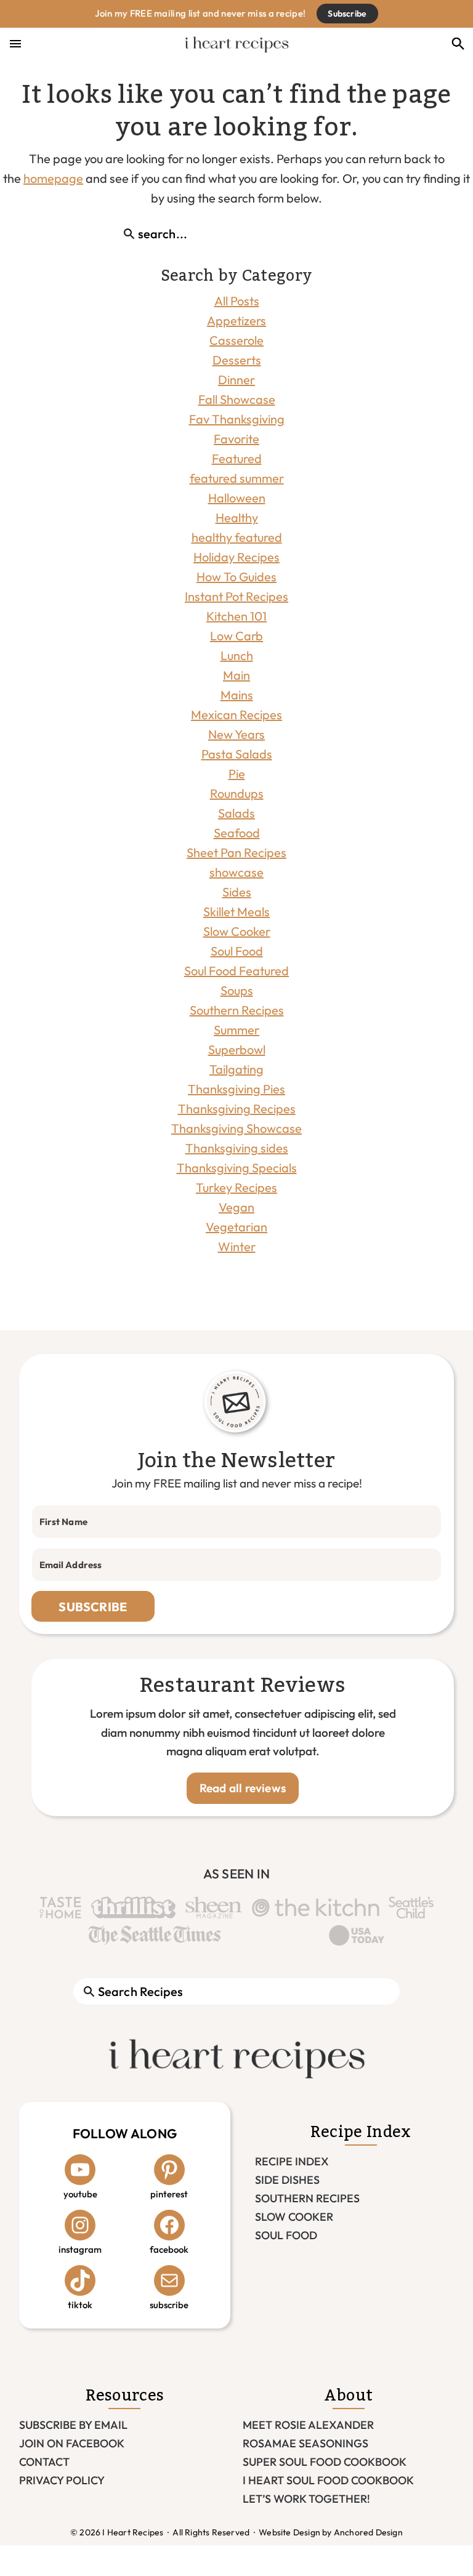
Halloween (237, 498)
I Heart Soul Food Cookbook (328, 2480)
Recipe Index (292, 2161)
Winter (237, 1246)
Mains (237, 695)
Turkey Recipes (236, 1187)
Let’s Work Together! (306, 2499)
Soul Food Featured (236, 971)
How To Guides (236, 577)
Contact (44, 2462)
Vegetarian (236, 1227)
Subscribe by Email (73, 2425)
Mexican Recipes (236, 714)
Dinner (236, 380)
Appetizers (236, 320)
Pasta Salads (237, 754)
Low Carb (236, 636)
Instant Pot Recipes (236, 596)
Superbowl (237, 1049)
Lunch (237, 655)
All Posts (237, 301)
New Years (236, 734)
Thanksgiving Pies (236, 1089)
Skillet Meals (236, 912)
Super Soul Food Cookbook (325, 2462)
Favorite (236, 439)
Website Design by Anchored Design (331, 2532)
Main (236, 675)
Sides (237, 892)
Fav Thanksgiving (237, 419)
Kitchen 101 (236, 616)
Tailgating (236, 1069)
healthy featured (237, 537)
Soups (237, 990)
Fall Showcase (237, 399)
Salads (236, 813)
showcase (236, 872)
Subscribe (347, 14)
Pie (237, 774)
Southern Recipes (237, 1010)
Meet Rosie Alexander (308, 2425)
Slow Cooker (237, 931)
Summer (236, 1030)
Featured (237, 458)
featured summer (237, 478)
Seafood (237, 833)
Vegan (236, 1207)
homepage (53, 178)
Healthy (237, 517)
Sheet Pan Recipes (236, 852)
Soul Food (237, 951)
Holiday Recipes (236, 557)
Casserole (236, 340)
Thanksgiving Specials (237, 1168)
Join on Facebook (72, 2443)
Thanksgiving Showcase (236, 1128)
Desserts (237, 360)
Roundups (237, 793)
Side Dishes (287, 2180)
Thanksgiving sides (237, 1148)
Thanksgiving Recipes (237, 1109)
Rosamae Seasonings (305, 2443)
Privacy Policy (62, 2480)
